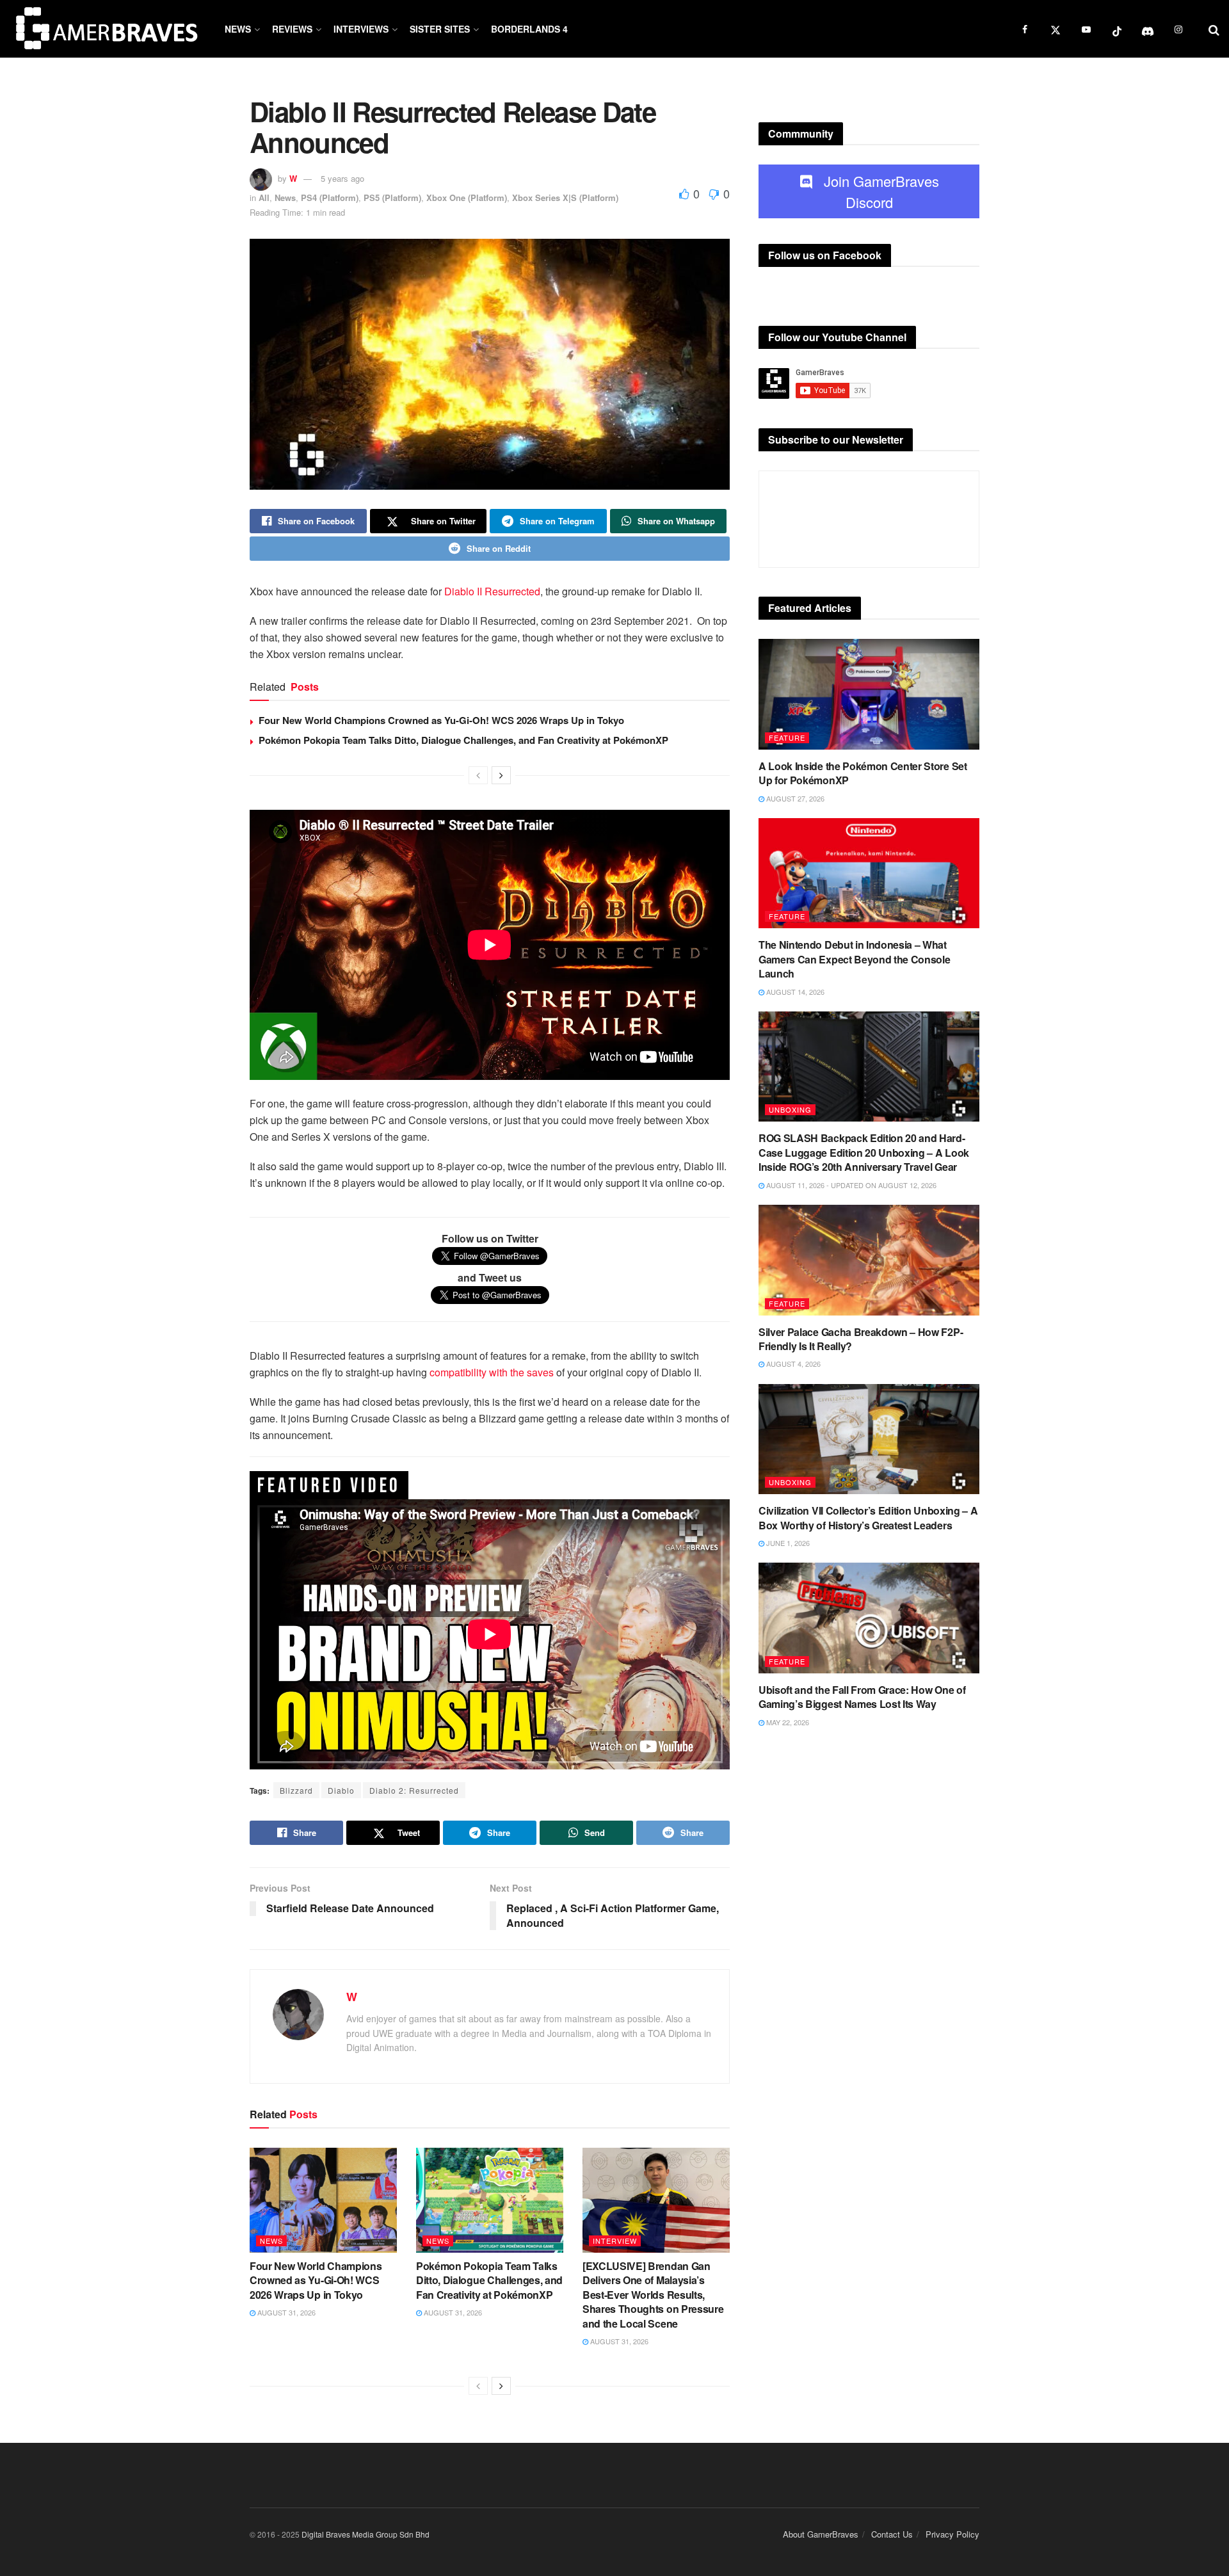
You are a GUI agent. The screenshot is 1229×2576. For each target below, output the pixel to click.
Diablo (341, 1790)
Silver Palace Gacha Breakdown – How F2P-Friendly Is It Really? (861, 1339)
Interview (615, 2241)
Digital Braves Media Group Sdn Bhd (365, 2534)
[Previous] (478, 775)
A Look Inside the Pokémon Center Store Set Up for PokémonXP (863, 773)
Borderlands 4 (529, 29)
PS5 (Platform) (392, 197)
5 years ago (342, 178)
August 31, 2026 (285, 2312)
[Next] (501, 775)
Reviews (292, 29)
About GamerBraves (821, 2534)
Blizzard (296, 1790)
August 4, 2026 (792, 1364)
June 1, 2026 (787, 1543)
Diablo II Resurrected (492, 591)
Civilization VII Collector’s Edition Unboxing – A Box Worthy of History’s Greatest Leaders (868, 1517)
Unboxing (790, 1109)
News (238, 29)
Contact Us (892, 2534)
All (264, 197)
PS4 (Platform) (330, 197)
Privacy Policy (952, 2534)
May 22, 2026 (787, 1722)
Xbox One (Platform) (467, 197)
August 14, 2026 (794, 992)
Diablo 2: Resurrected (414, 1790)
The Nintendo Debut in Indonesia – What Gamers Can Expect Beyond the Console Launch (854, 959)
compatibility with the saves (492, 1372)
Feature (787, 737)
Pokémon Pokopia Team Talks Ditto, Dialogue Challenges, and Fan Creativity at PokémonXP (463, 740)
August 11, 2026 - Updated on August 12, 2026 (850, 1185)
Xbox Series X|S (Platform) (565, 197)
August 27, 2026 (794, 798)
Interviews (361, 29)
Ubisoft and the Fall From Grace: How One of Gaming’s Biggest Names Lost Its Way (862, 1697)
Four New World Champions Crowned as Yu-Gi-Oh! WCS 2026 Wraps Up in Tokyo (441, 720)
